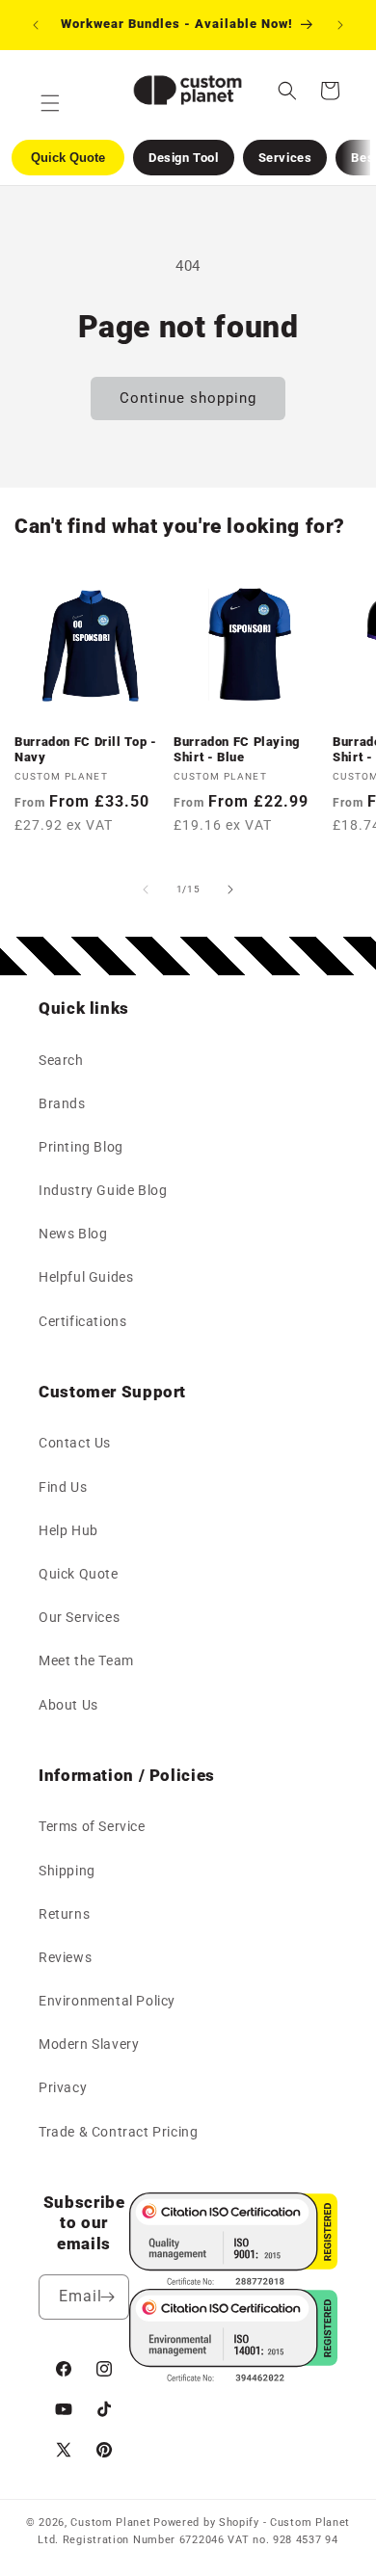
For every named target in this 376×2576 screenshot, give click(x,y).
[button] (287, 91)
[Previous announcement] (36, 25)
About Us (68, 1705)
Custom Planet (110, 2523)
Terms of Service (92, 1826)
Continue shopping (188, 398)
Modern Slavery (89, 2044)
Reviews (65, 1957)
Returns (64, 1914)
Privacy (63, 2087)
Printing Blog (81, 1147)
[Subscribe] (107, 2297)
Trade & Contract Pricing (118, 2132)
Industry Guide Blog (103, 1190)
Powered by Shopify (206, 2523)
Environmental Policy (107, 2001)
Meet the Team (86, 1660)
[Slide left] (146, 890)
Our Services (79, 1617)
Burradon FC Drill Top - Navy (86, 749)
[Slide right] (230, 890)
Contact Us (75, 1443)
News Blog (73, 1234)
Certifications (82, 1321)
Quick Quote (79, 1574)
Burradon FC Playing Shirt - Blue (237, 749)
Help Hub (68, 1530)
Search (61, 1060)
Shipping (67, 1871)
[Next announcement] (340, 25)
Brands (62, 1103)
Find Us (63, 1487)
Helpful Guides (86, 1277)
